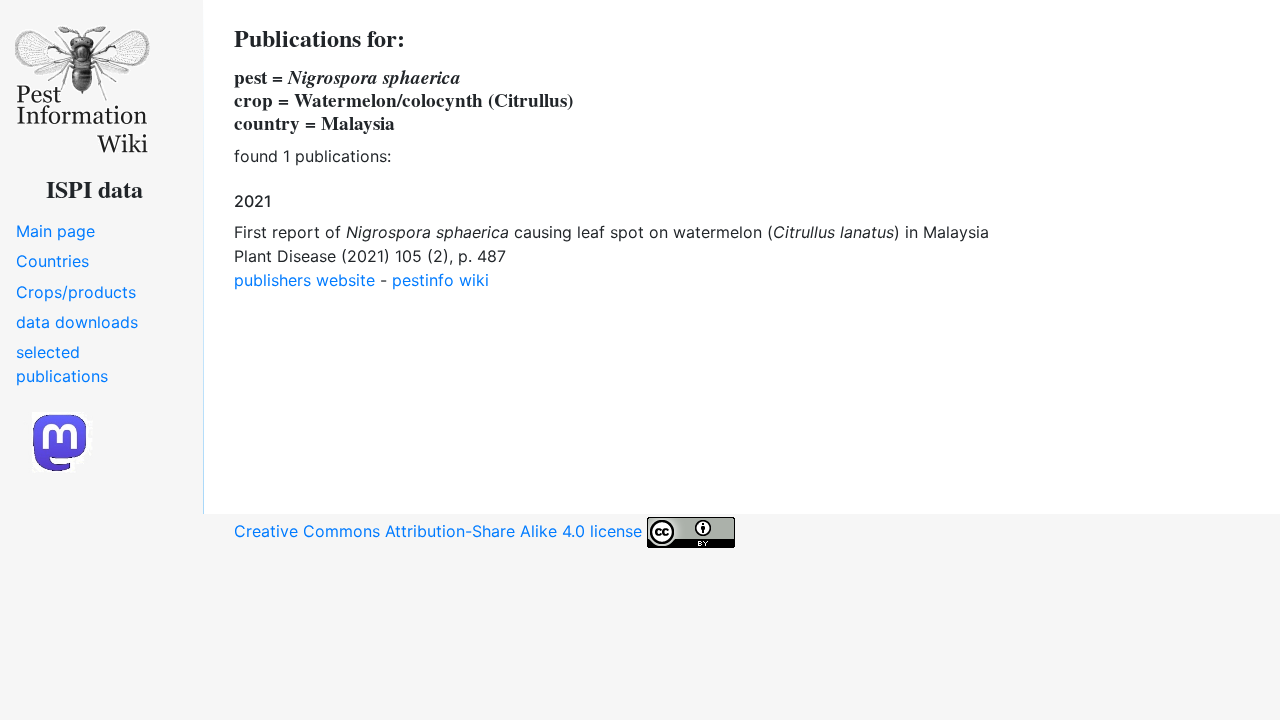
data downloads (77, 322)
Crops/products (76, 292)
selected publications (62, 364)
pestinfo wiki (440, 280)
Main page (55, 231)
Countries (52, 261)
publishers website (304, 280)
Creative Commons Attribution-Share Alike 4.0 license (440, 531)
